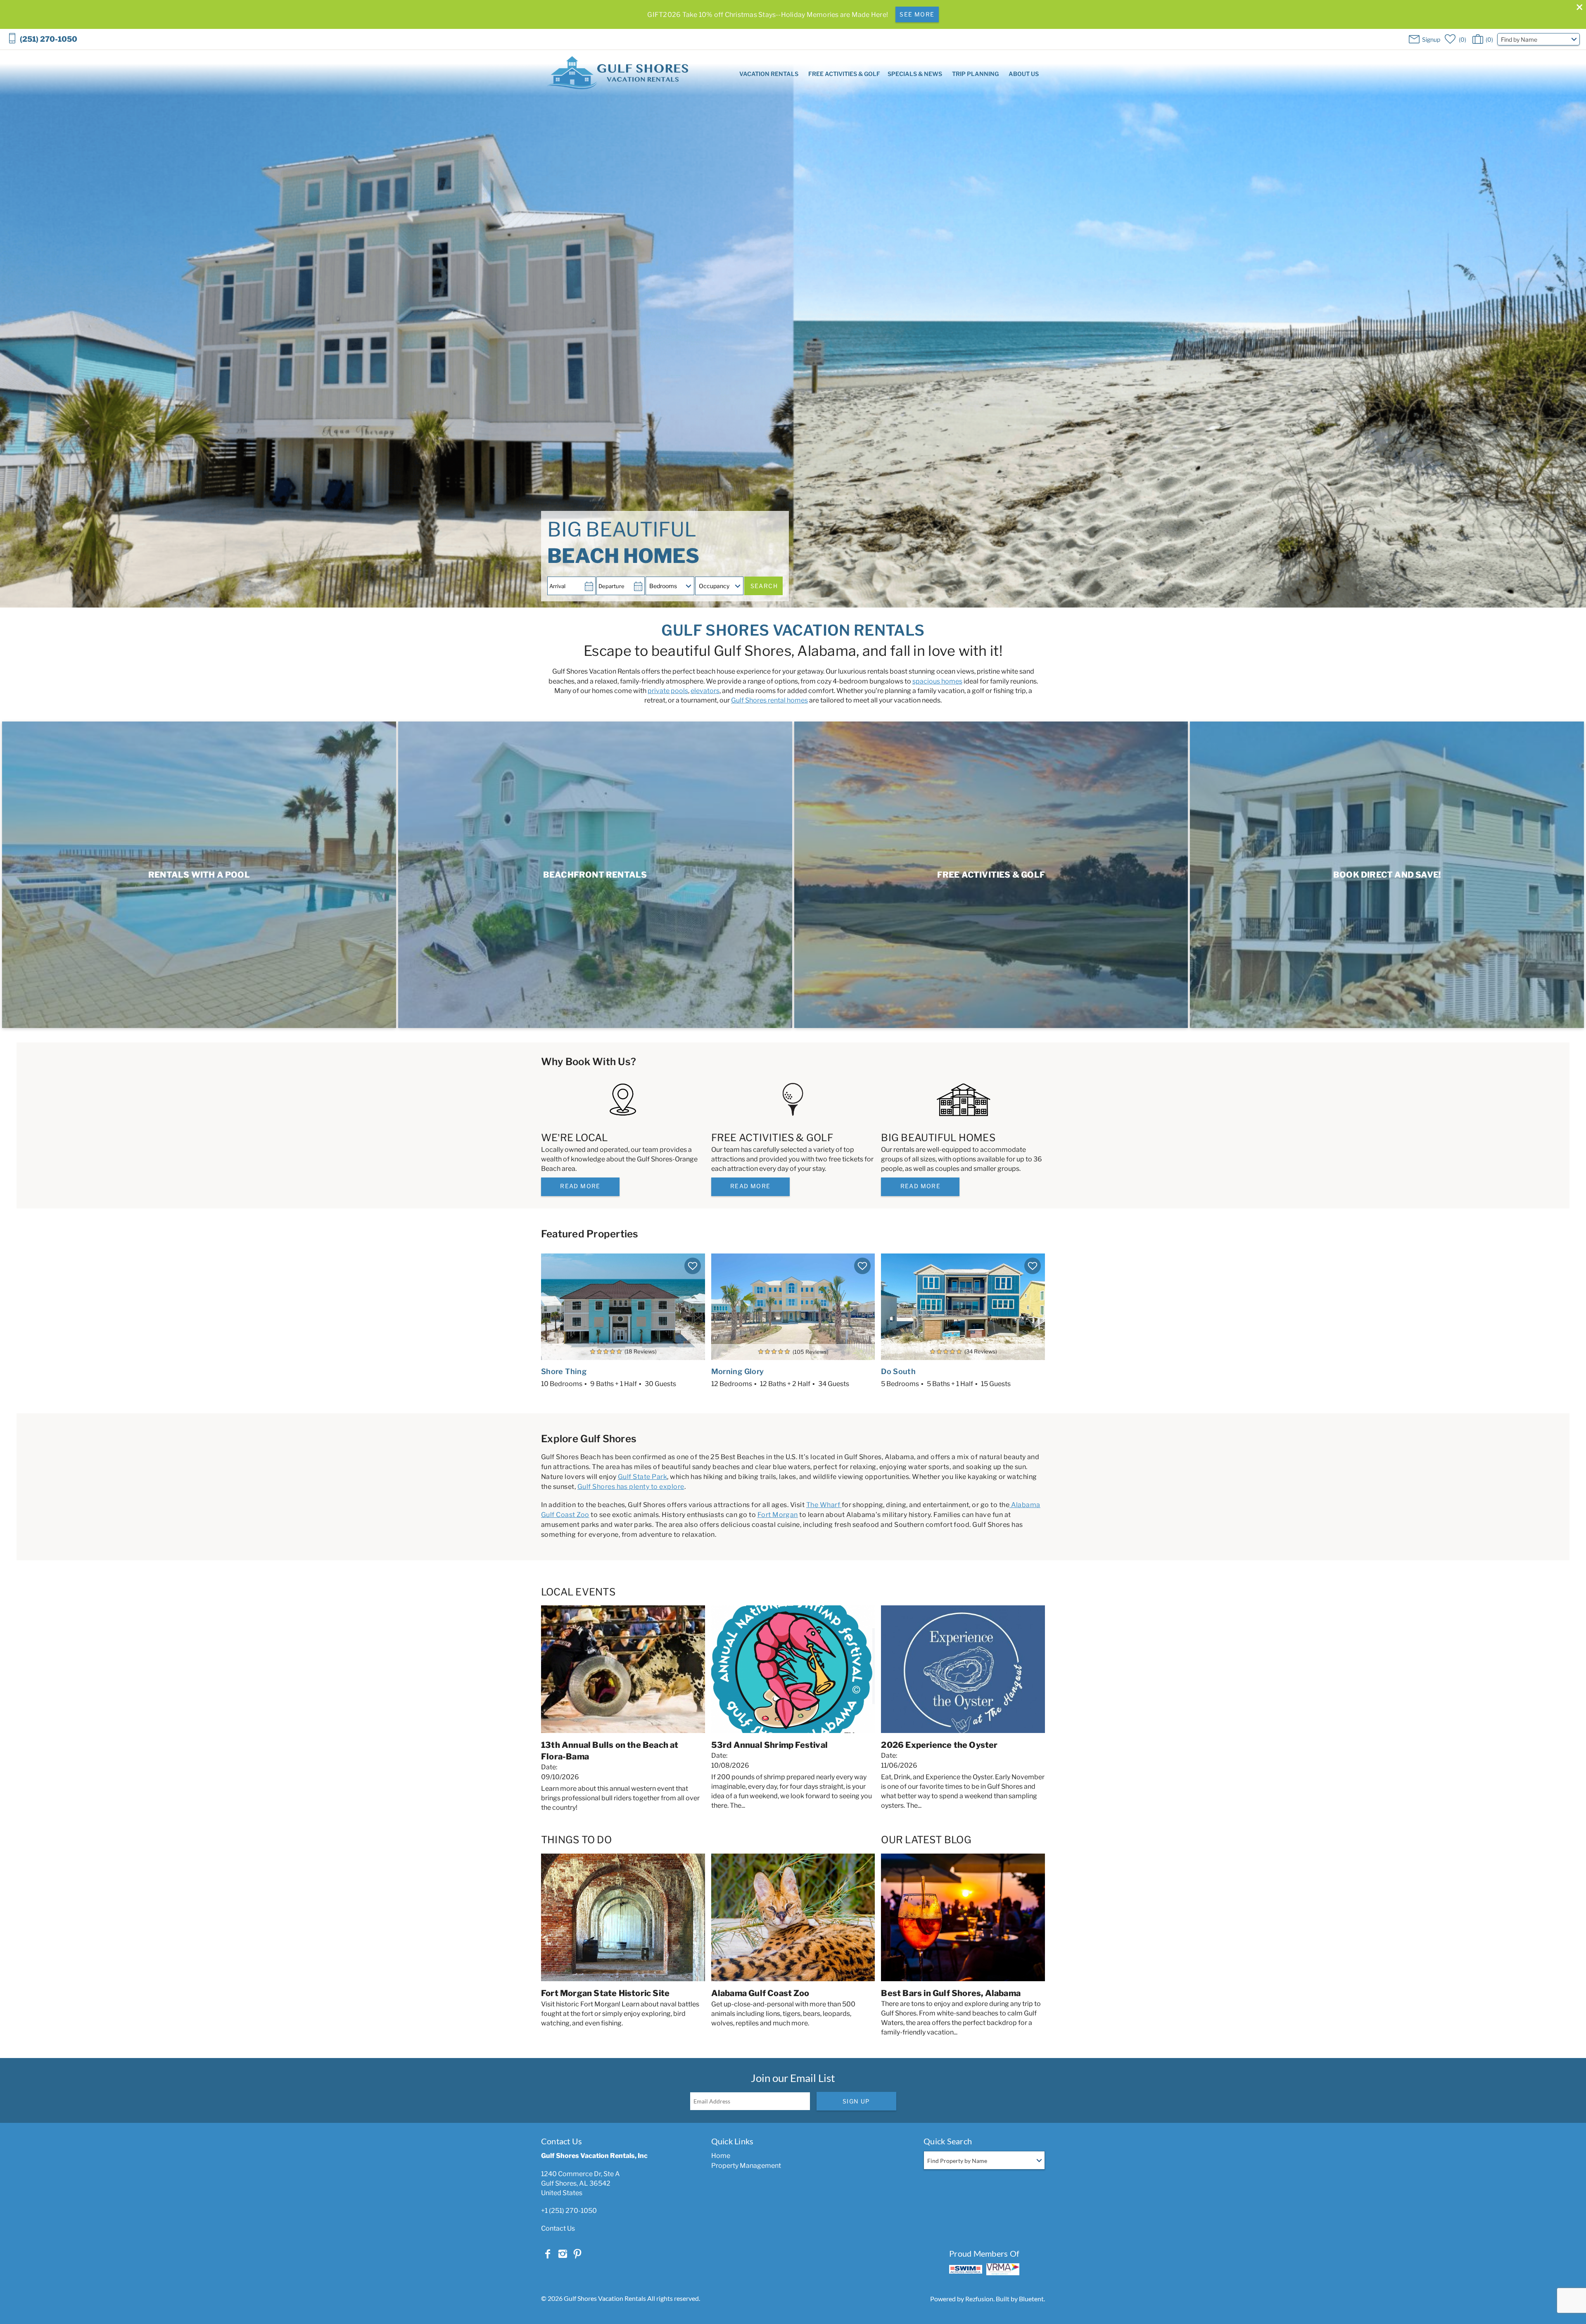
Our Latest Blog (926, 1840)
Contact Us (558, 2228)
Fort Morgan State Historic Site (605, 1993)
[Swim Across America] (966, 2269)
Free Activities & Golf (844, 74)
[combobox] (1539, 39)
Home (721, 2156)
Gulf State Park (642, 1477)
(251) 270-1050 (49, 39)
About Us (1024, 74)
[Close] (1577, 8)
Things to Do (576, 1840)
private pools (668, 691)
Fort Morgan (778, 1515)
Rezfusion (979, 2299)
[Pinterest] (577, 2254)
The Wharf (824, 1505)
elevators (705, 691)
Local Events (578, 1592)
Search (764, 586)
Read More (580, 1186)
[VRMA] (1003, 2269)
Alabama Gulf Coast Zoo (760, 1993)
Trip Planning (975, 74)
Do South (898, 1371)
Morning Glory (738, 1371)
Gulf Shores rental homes (769, 700)
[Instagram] (563, 2254)
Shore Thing (564, 1371)
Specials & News (915, 74)
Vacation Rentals (769, 74)
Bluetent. (1032, 2299)
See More (917, 14)
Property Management (746, 2166)
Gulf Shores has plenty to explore (631, 1487)
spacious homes (937, 681)
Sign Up (856, 2101)
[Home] (618, 72)
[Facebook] (548, 2254)
